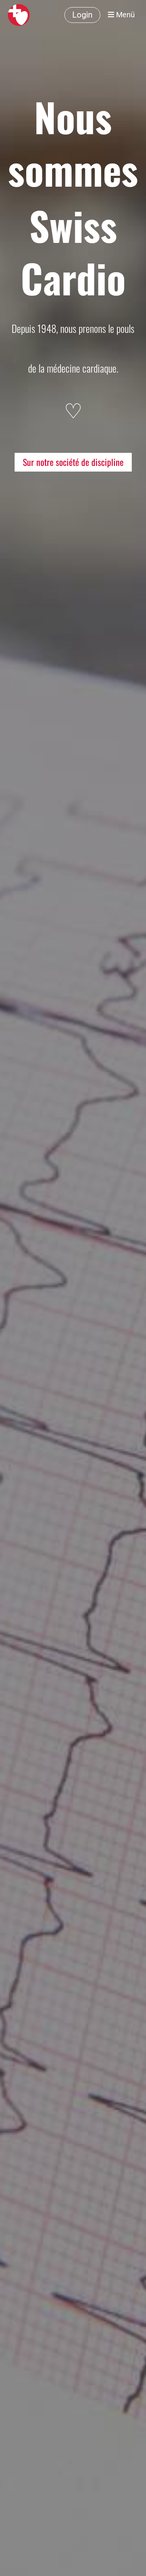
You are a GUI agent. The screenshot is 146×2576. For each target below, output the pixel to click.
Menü (124, 15)
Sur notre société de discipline (73, 462)
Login (82, 15)
